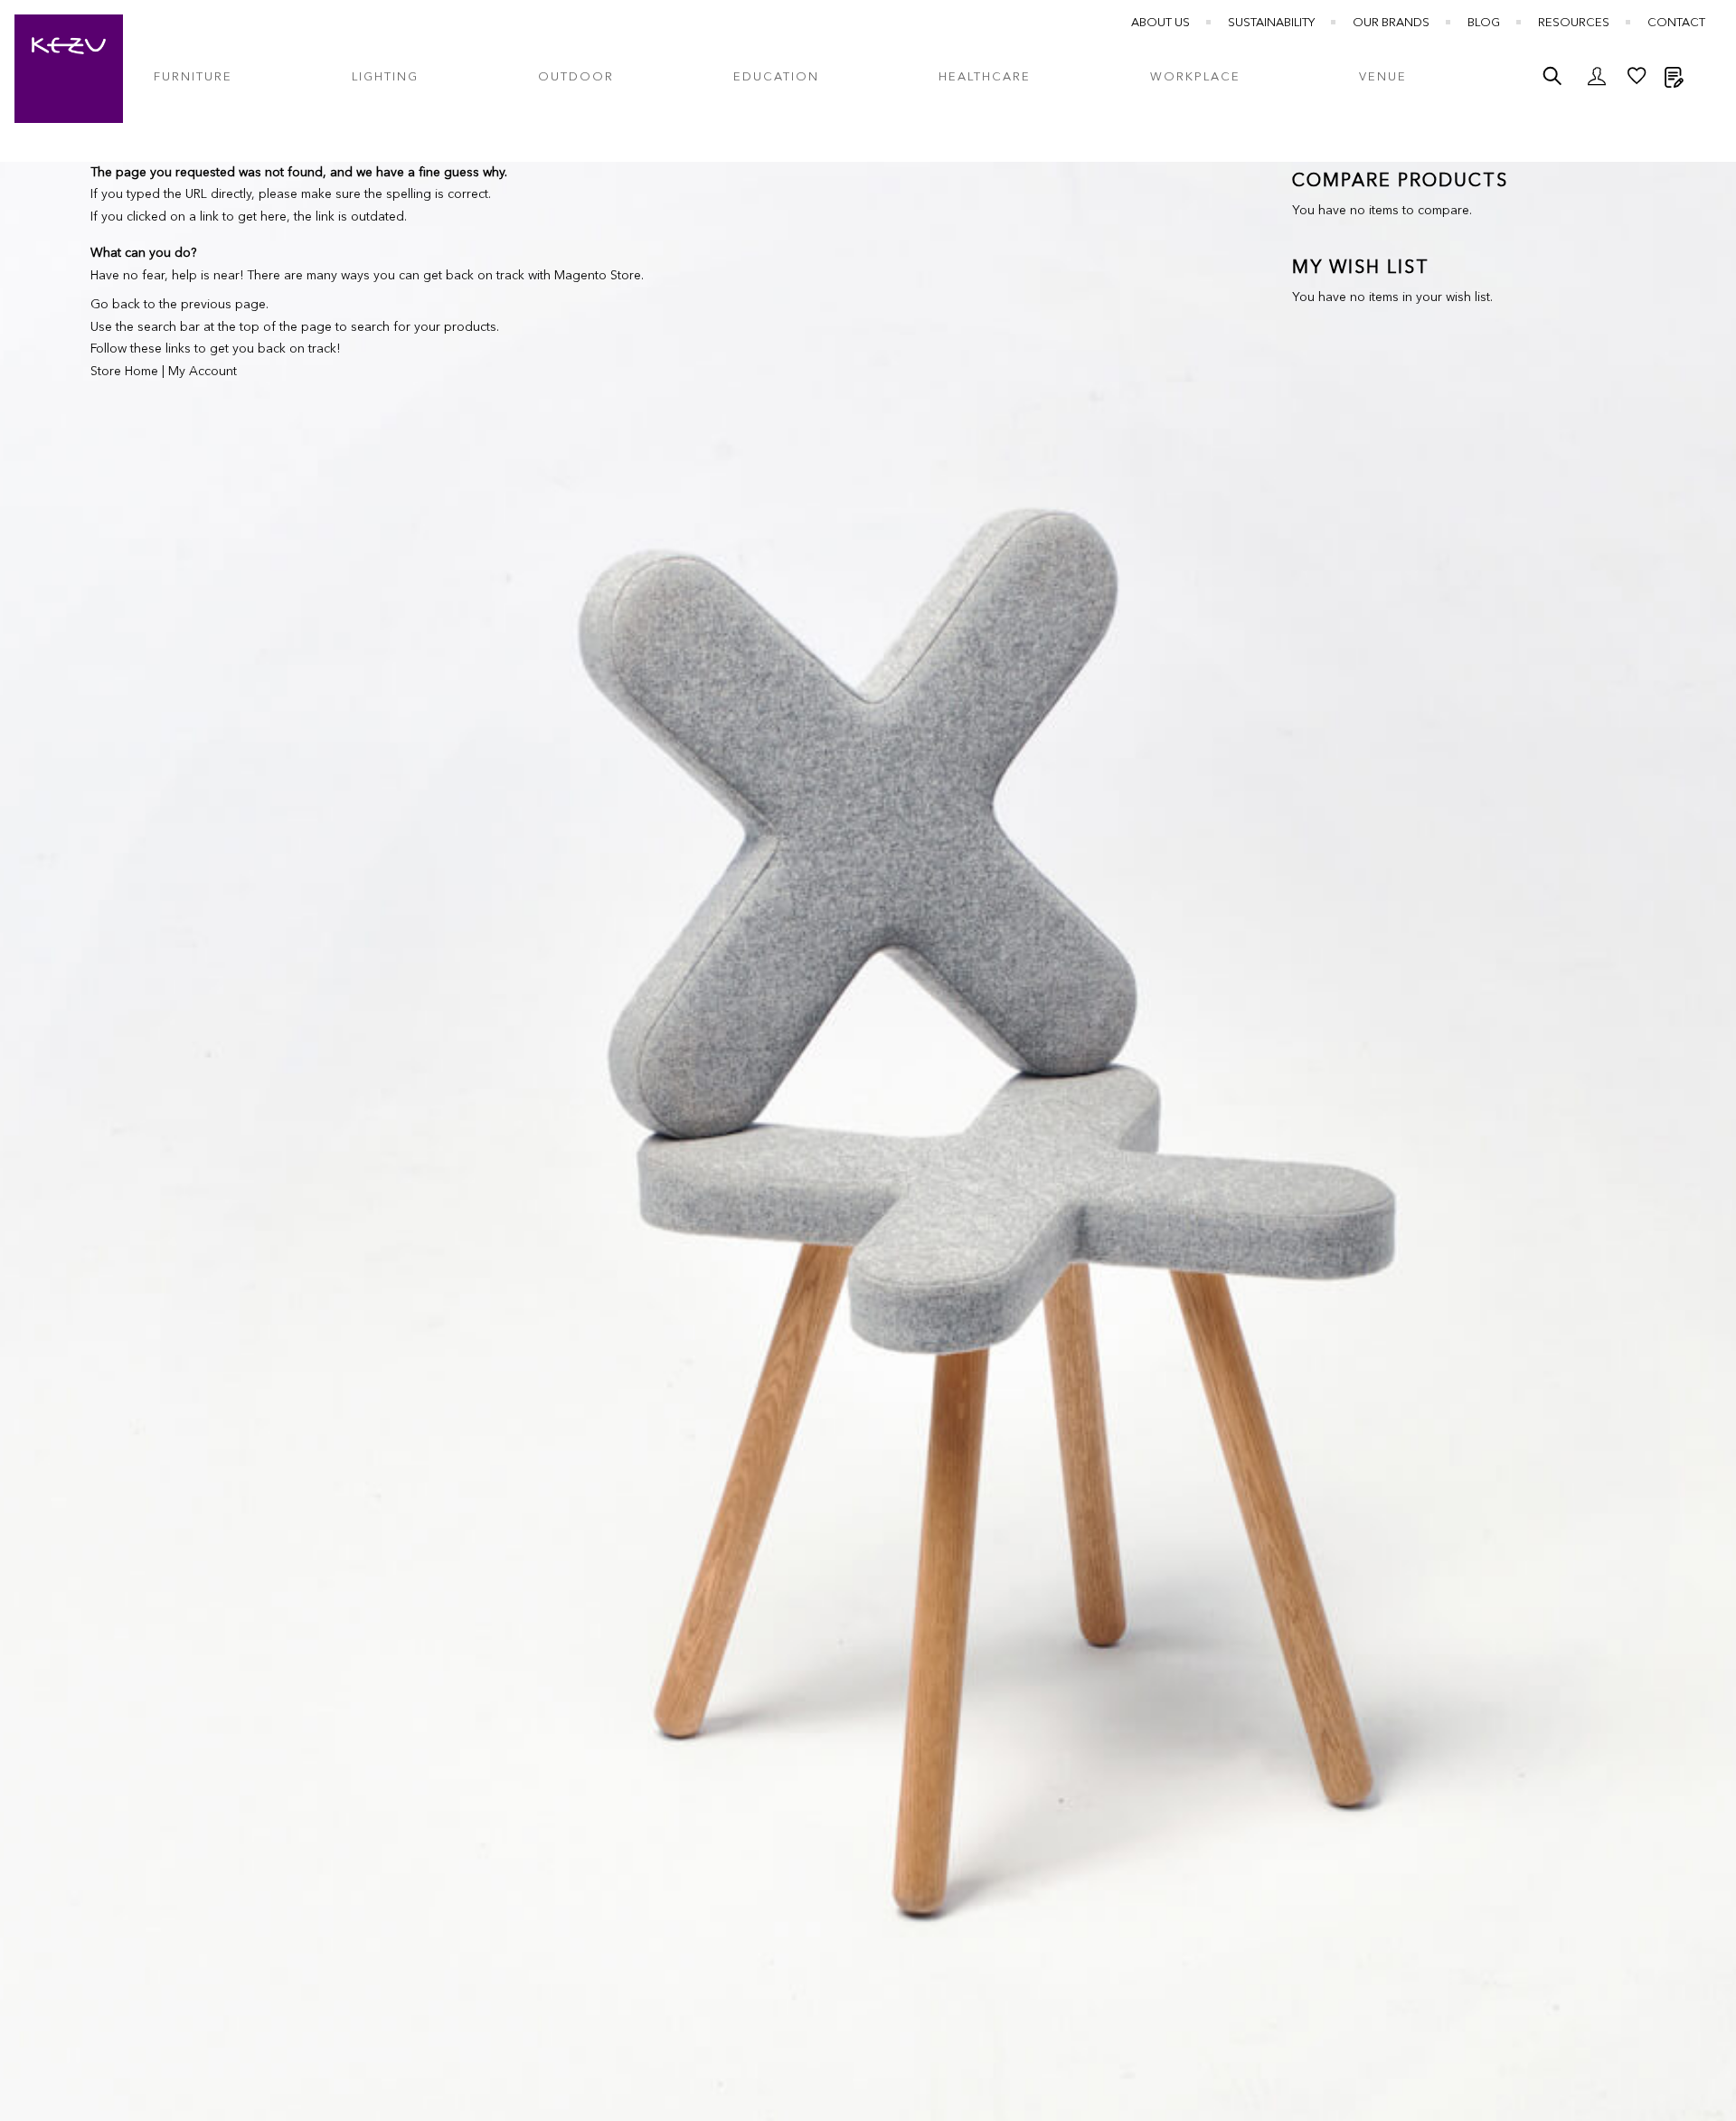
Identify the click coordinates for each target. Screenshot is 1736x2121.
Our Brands (1391, 23)
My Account (203, 372)
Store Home (124, 372)
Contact (1676, 23)
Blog (1484, 23)
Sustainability (1271, 23)
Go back (115, 305)
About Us (1160, 23)
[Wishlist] (1637, 80)
